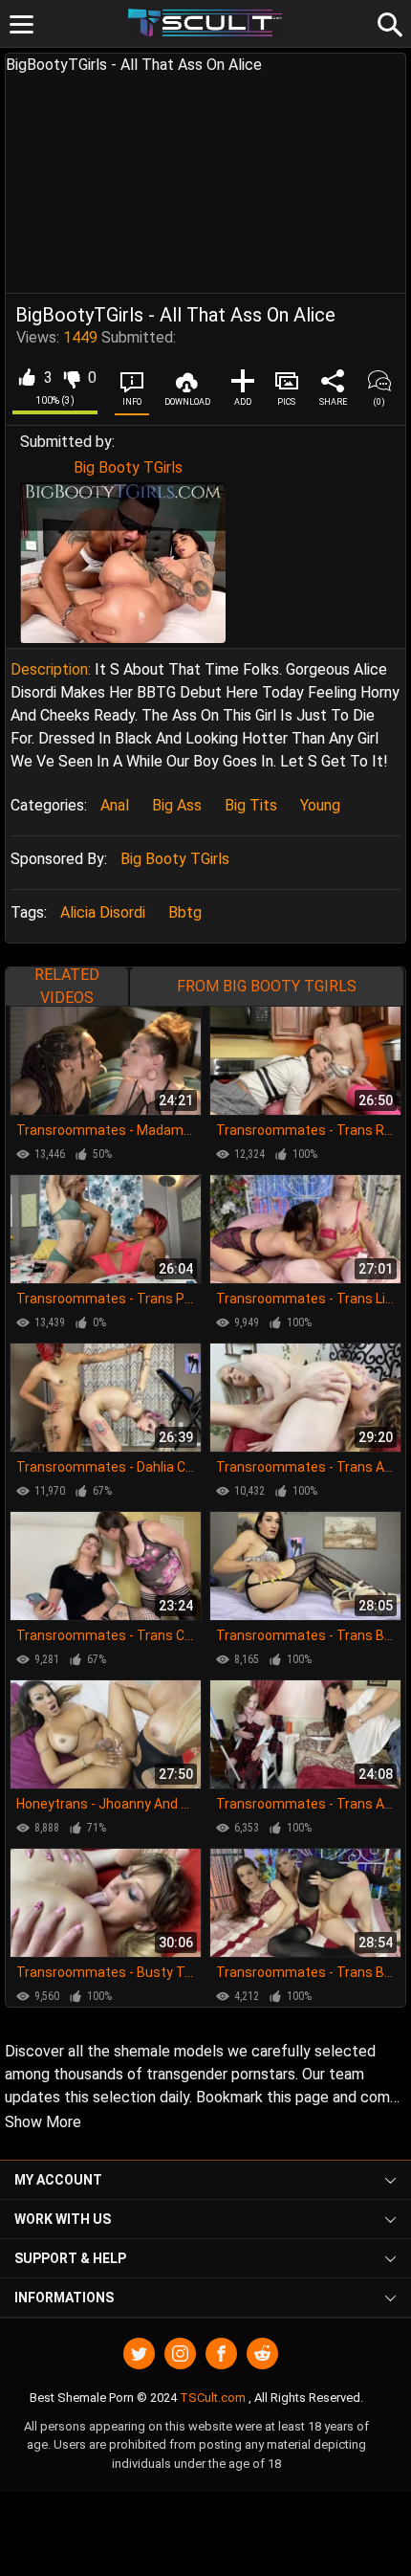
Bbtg (185, 912)
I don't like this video (71, 378)
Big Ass (177, 805)
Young (320, 805)
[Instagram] (180, 2354)
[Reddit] (262, 2354)
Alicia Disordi (103, 912)
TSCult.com (213, 2398)
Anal (115, 805)
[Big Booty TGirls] (123, 563)
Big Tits (251, 805)
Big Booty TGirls (128, 467)
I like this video (26, 378)
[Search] (387, 22)
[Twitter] (139, 2354)
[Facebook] (221, 2354)
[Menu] (22, 24)
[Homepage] (206, 23)
